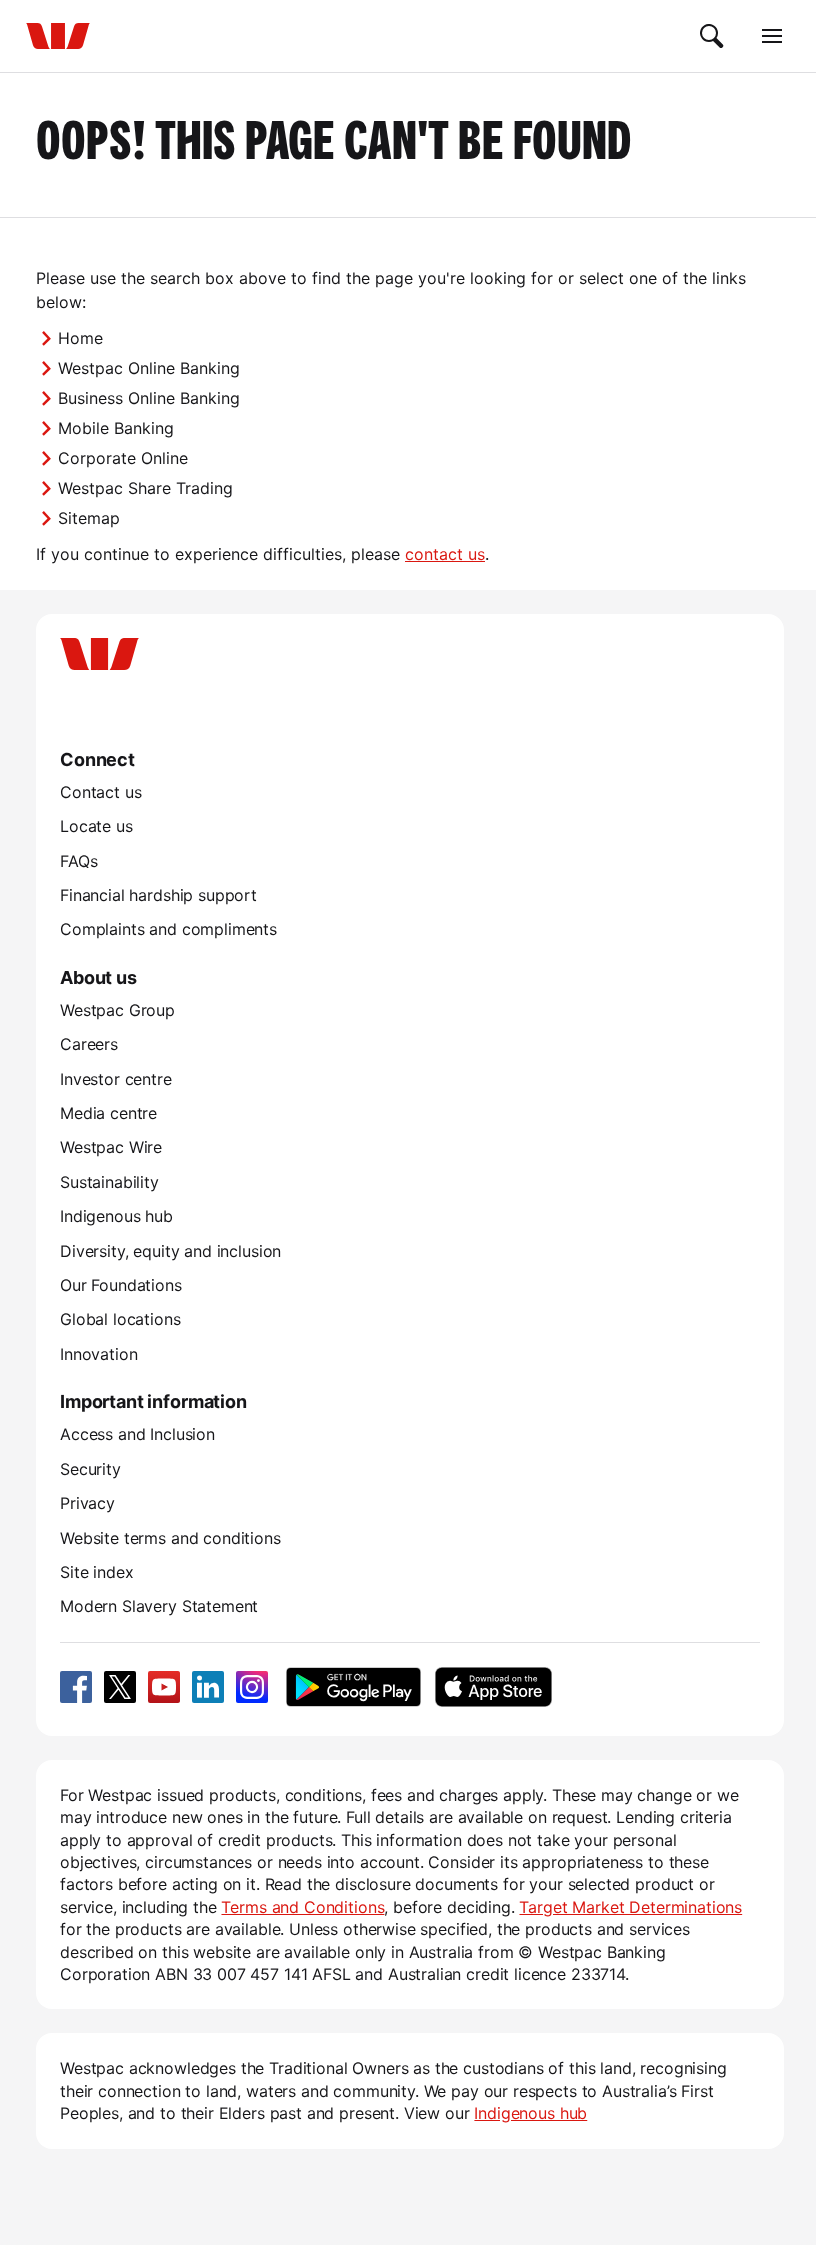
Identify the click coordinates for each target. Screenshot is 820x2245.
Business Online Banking (149, 398)
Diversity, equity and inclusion (170, 1251)
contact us (445, 554)
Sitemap (89, 518)
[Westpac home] (58, 36)
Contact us (100, 792)
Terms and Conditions (302, 1907)
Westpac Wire (111, 1147)
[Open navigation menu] (772, 36)
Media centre (108, 1113)
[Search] (712, 36)
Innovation (98, 1354)
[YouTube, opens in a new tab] (164, 1687)
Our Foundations (121, 1285)
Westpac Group (117, 1010)
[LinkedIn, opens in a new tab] (208, 1687)
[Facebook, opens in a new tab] (76, 1687)
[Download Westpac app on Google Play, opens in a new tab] (353, 1687)
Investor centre (116, 1079)
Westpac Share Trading (145, 488)
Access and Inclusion (137, 1434)
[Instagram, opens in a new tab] (252, 1687)
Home (80, 338)
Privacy (87, 1503)
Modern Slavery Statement (159, 1606)
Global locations (120, 1319)
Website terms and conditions (170, 1538)
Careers (89, 1044)
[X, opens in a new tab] (120, 1687)
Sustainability (109, 1182)
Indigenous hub (116, 1216)
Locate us (96, 826)
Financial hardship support (158, 895)
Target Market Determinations (630, 1907)
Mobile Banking (116, 428)
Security (90, 1469)
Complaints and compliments (168, 929)
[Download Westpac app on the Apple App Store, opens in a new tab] (493, 1687)
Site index (96, 1572)
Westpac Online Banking (149, 368)
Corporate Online (123, 458)
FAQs (78, 861)
